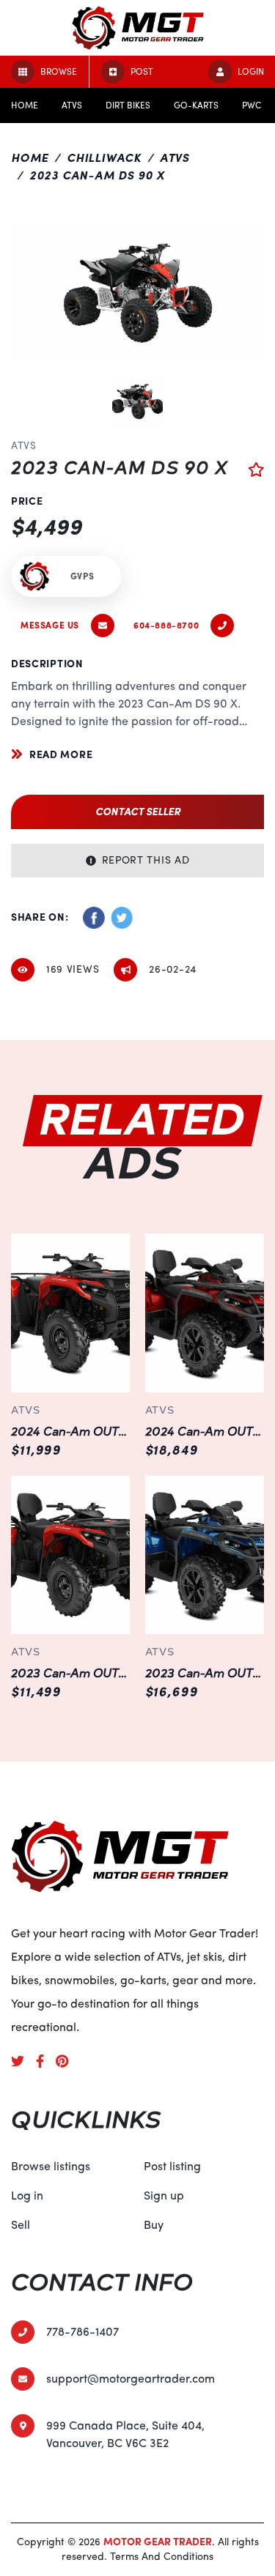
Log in (27, 2196)
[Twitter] (23, 2061)
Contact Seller (138, 812)
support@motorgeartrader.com (131, 2379)
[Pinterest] (68, 2061)
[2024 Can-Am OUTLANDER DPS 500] (71, 1313)
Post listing (172, 2167)
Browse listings (51, 2167)
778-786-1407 (82, 2332)
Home (25, 105)
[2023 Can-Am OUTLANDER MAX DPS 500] (71, 1555)
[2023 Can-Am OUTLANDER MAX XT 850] (205, 1555)
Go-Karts (196, 105)
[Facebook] (46, 2061)
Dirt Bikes (128, 105)
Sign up (164, 2196)
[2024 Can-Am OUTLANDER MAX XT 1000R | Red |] (205, 1313)
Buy (154, 2225)
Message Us (50, 626)
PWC (252, 105)
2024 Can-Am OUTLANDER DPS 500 (117, 1432)
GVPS (82, 576)
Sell (21, 2225)
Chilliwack (104, 158)
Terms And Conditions (162, 2557)
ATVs (72, 105)
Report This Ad (146, 860)
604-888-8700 (166, 626)
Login (251, 72)
